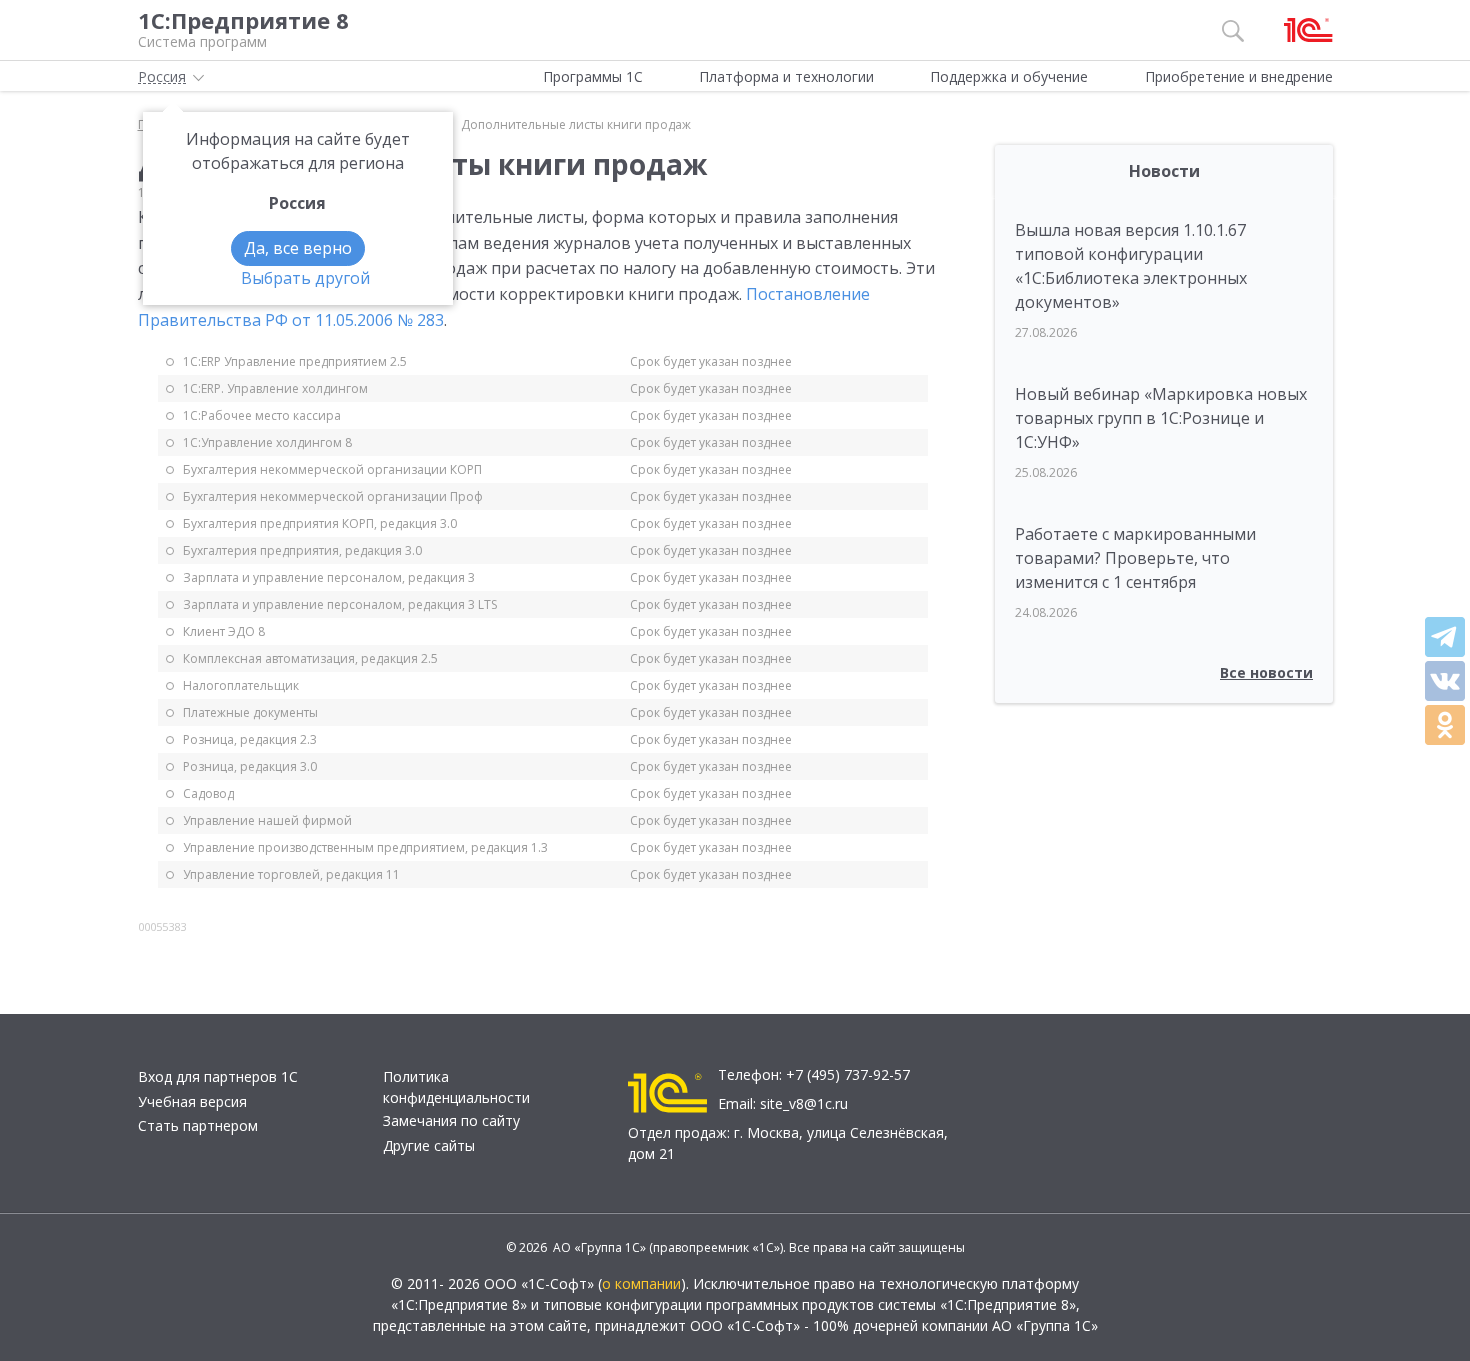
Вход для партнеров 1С (218, 1076)
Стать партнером (198, 1125)
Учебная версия (192, 1101)
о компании (641, 1283)
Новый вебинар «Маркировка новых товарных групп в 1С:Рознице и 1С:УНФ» (1161, 418)
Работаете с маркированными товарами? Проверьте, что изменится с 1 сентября (1135, 558)
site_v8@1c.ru (804, 1103)
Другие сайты (429, 1145)
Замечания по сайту (451, 1120)
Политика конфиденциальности (456, 1087)
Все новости (1266, 672)
